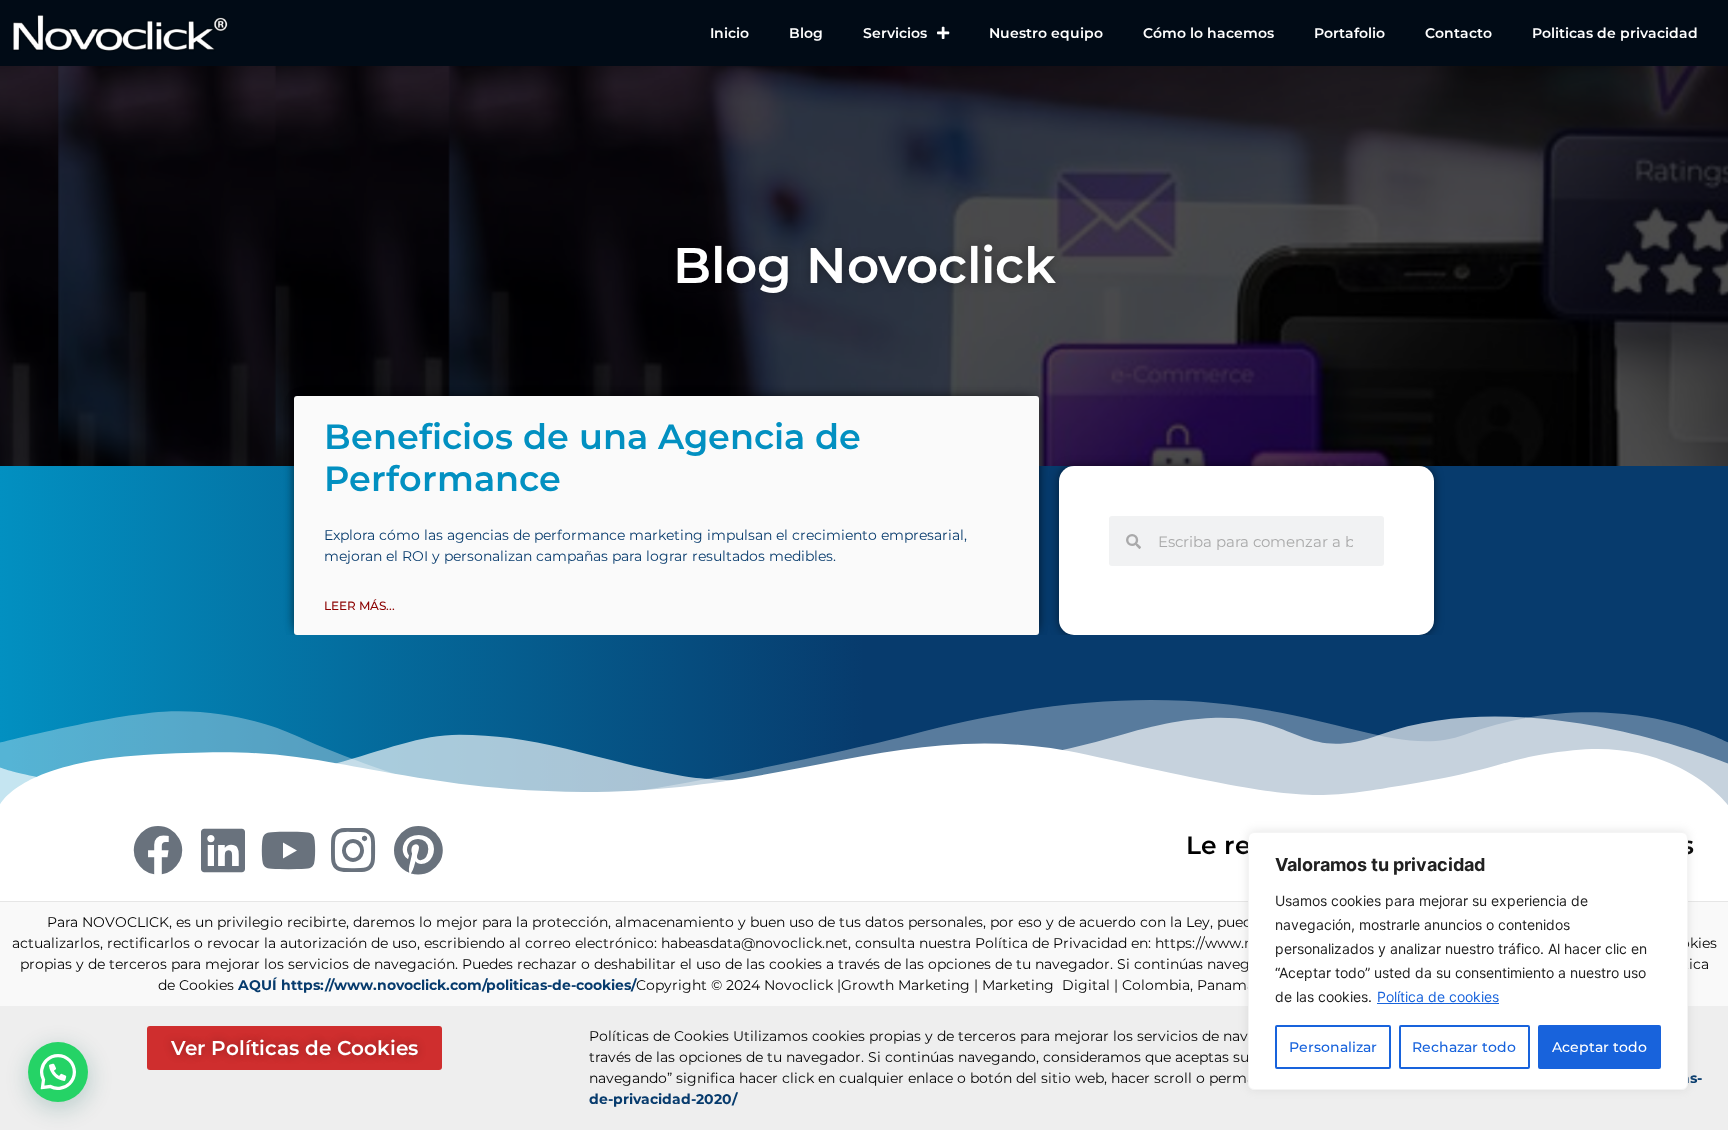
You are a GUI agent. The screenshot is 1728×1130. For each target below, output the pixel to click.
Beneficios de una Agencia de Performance (592, 457)
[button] (58, 1072)
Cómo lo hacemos (1208, 33)
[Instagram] (353, 850)
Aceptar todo (1599, 1047)
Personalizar (1333, 1047)
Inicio (729, 33)
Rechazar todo (1464, 1047)
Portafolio (1349, 33)
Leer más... (359, 605)
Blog (806, 33)
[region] (1468, 961)
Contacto (1458, 33)
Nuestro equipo (1046, 33)
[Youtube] (288, 850)
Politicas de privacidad (1615, 33)
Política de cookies (1438, 996)
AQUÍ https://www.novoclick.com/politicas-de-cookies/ (437, 985)
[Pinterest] (418, 850)
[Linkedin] (223, 850)
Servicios (895, 33)
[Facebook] (158, 850)
